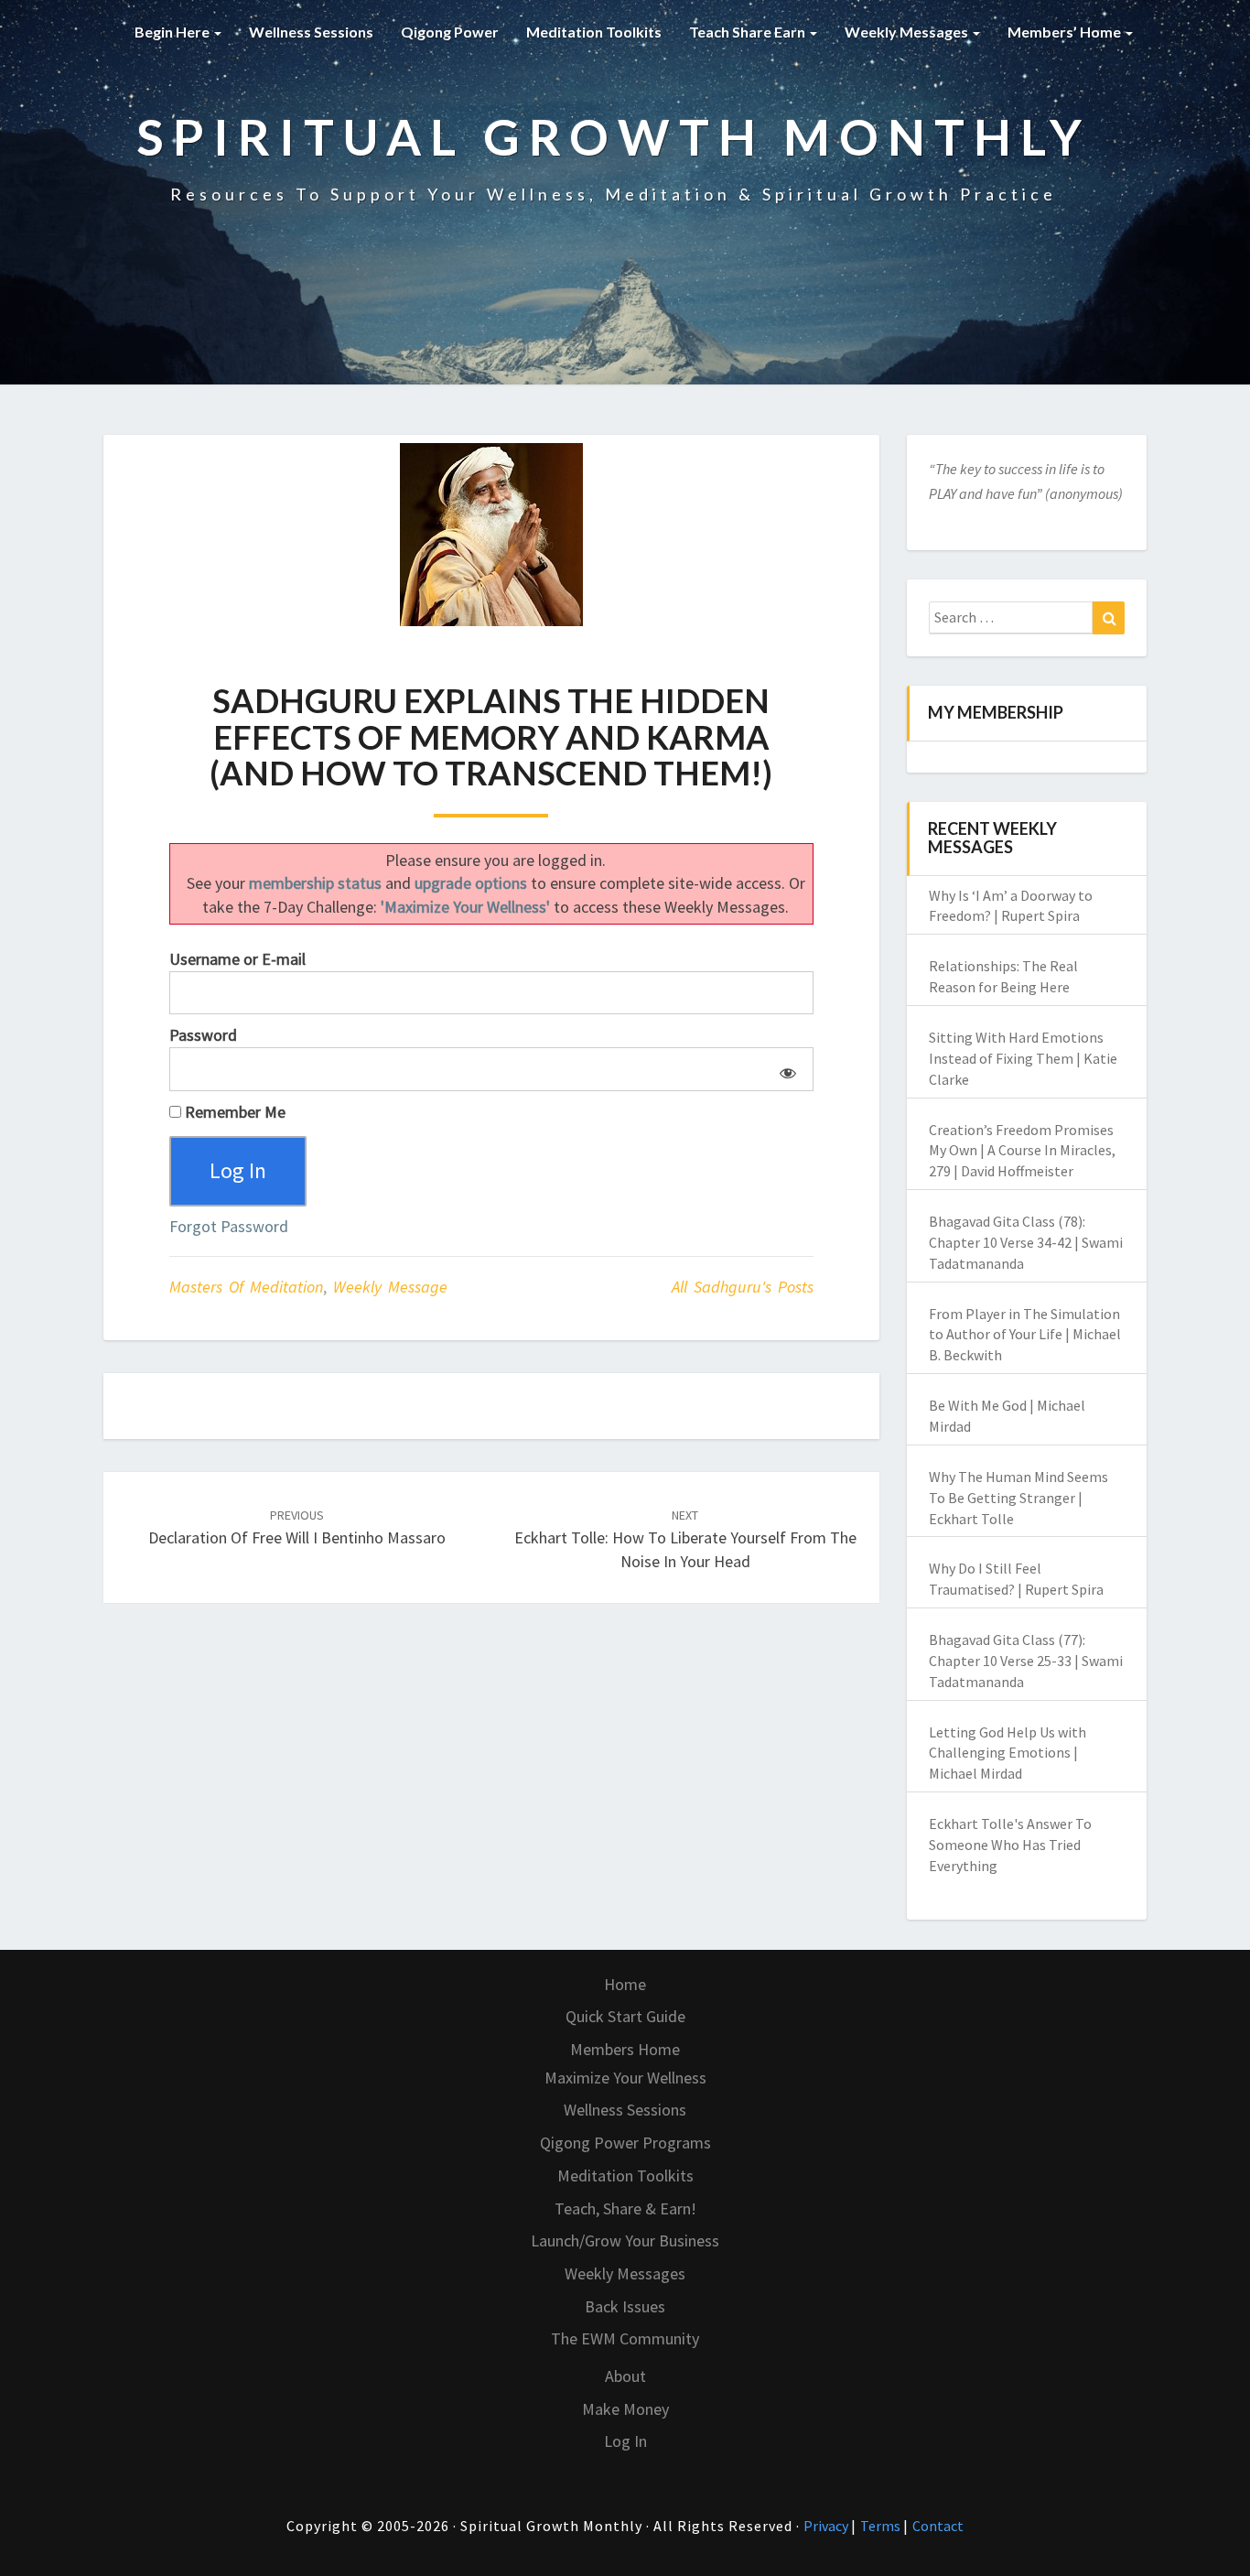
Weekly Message (390, 1287)
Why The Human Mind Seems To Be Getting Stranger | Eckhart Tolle (1018, 1498)
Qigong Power (450, 32)
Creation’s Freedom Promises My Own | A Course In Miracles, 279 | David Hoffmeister (1022, 1151)
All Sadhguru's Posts (743, 1287)
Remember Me (233, 1112)
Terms (882, 2526)
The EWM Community (625, 2338)
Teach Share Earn (749, 32)
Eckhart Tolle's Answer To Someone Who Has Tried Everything (1010, 1845)
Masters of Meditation (246, 1287)
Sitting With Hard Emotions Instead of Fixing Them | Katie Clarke (1023, 1058)
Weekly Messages (908, 32)
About (625, 2376)
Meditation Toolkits (594, 32)
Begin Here (173, 32)
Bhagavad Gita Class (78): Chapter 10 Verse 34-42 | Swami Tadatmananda (1026, 1242)
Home (625, 1984)
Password (203, 1035)
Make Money (625, 2409)
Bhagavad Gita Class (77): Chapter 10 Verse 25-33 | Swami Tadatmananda (1026, 1661)
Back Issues (625, 2306)
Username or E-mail (237, 959)
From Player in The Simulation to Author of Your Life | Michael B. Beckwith (1025, 1335)
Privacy (827, 2526)
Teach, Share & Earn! (625, 2208)
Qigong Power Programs (625, 2143)
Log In (625, 2441)
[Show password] (785, 1069)
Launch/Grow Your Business (625, 2240)
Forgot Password (229, 1226)
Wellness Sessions (311, 32)
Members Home (625, 2049)
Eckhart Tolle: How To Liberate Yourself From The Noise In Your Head (685, 1539)
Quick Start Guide (625, 2016)
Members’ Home (1066, 32)
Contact (938, 2526)
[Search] (1109, 618)
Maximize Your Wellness (625, 2078)
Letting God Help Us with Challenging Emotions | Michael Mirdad (1008, 1753)
